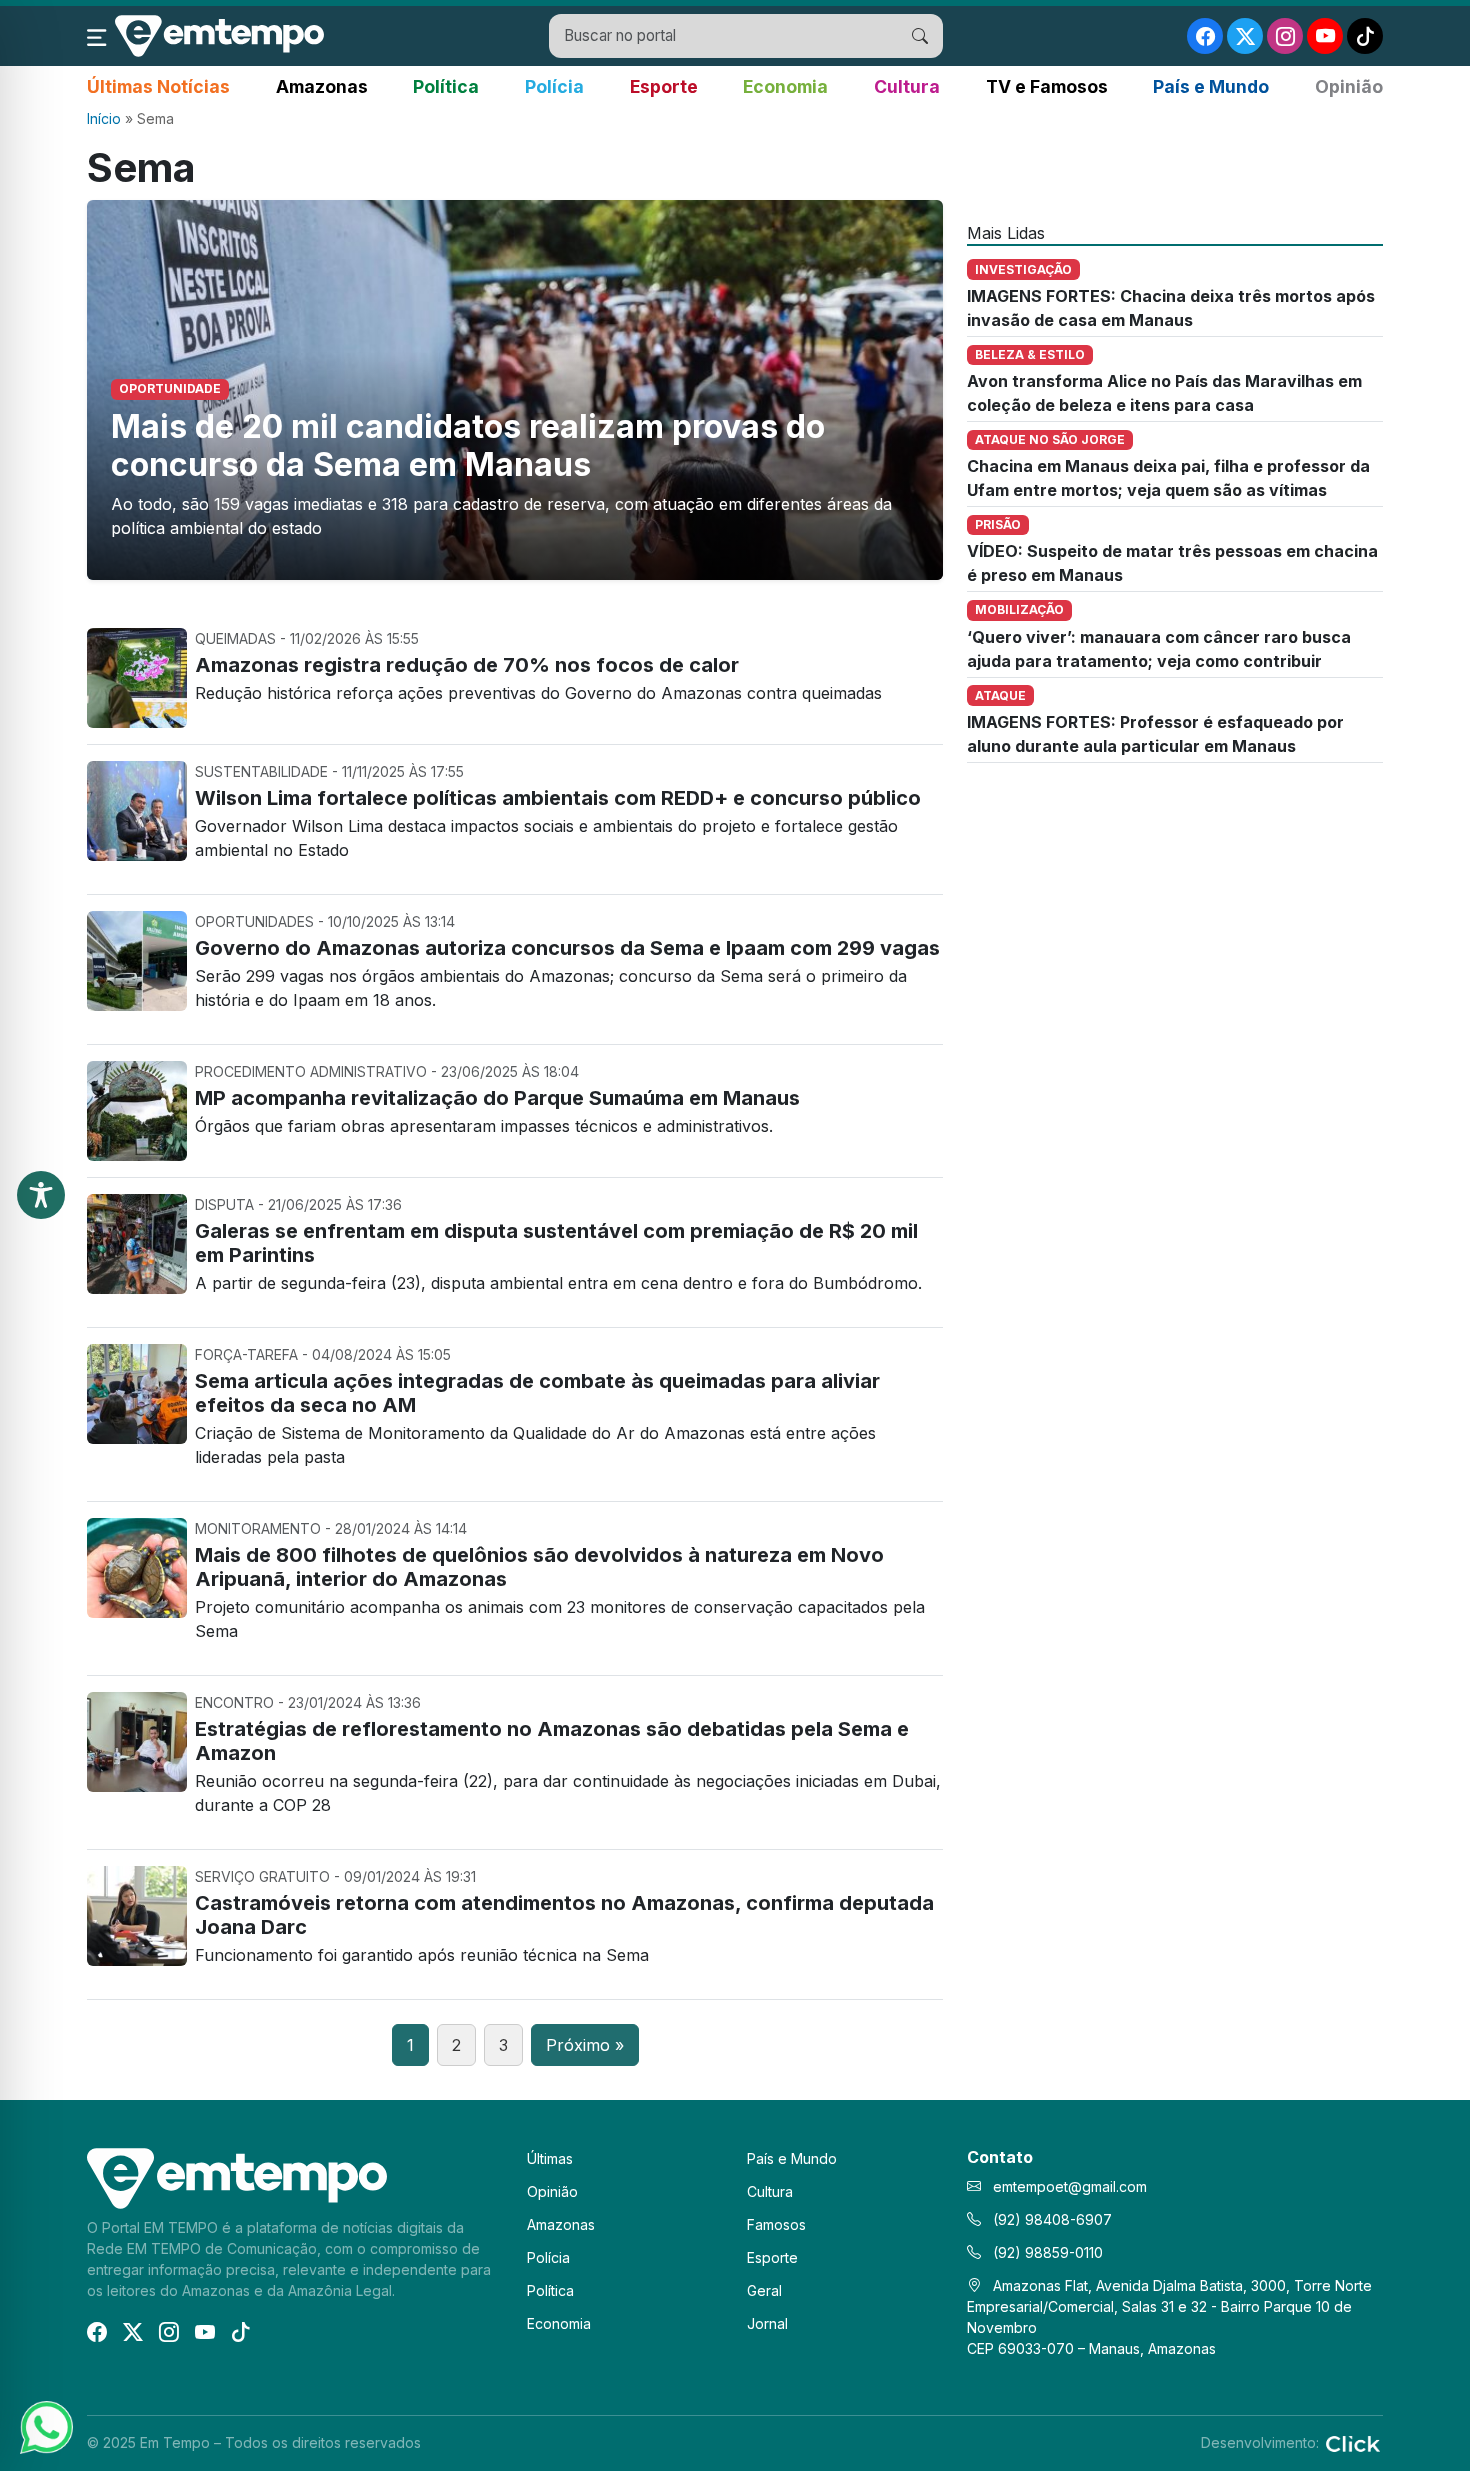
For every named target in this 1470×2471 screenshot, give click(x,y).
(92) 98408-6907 (1050, 2219)
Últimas (550, 2158)
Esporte (664, 86)
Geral (764, 2290)
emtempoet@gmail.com (1070, 2186)
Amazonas (322, 86)
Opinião (1349, 86)
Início (104, 118)
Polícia (554, 86)
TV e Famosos (1047, 86)
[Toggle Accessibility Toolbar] (41, 1195)
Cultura (907, 86)
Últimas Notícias (158, 86)
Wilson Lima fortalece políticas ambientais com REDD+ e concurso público (558, 798)
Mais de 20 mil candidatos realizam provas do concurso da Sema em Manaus (468, 445)
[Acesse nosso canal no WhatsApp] (45, 2426)
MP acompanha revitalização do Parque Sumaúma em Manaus (497, 1098)
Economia (785, 86)
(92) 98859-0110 (1046, 2252)
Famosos (776, 2224)
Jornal (767, 2323)
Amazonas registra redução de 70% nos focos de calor (467, 665)
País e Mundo (1211, 86)
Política (446, 86)
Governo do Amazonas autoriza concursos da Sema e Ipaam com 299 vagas (567, 948)
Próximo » (585, 2045)
